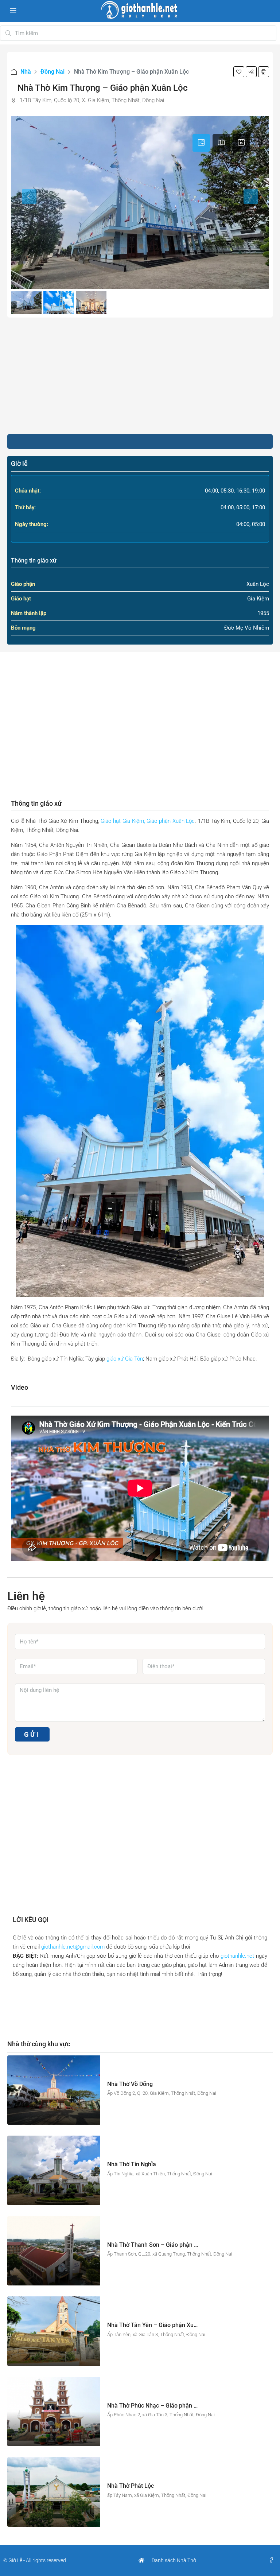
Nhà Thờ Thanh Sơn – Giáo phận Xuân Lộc (163, 2245)
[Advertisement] (140, 376)
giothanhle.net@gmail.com (73, 1947)
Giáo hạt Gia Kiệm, (123, 821)
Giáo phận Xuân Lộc (171, 821)
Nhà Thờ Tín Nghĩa (132, 2164)
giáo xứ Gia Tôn (125, 1359)
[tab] (201, 143)
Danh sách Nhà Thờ (174, 2560)
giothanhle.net (237, 1956)
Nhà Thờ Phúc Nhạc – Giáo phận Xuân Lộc (163, 2406)
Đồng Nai (52, 72)
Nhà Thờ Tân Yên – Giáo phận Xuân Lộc (159, 2325)
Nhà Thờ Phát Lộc (131, 2486)
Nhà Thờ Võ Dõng (130, 2084)
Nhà (26, 72)
